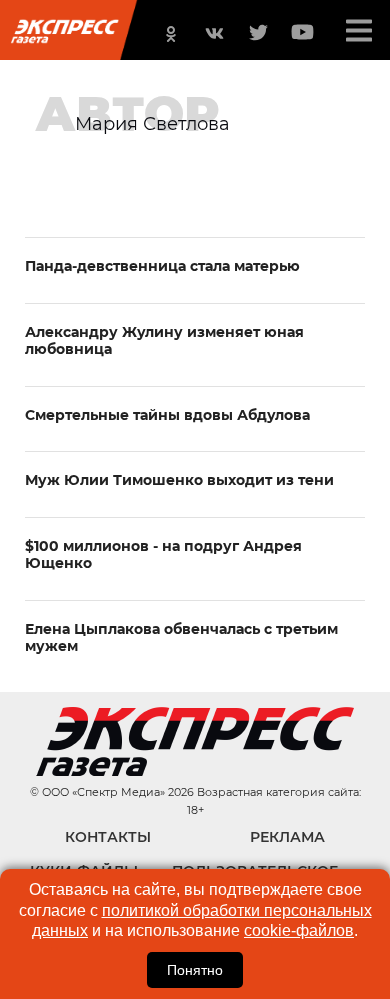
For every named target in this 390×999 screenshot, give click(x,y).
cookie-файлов (299, 930)
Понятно (195, 970)
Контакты (108, 837)
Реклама (287, 837)
